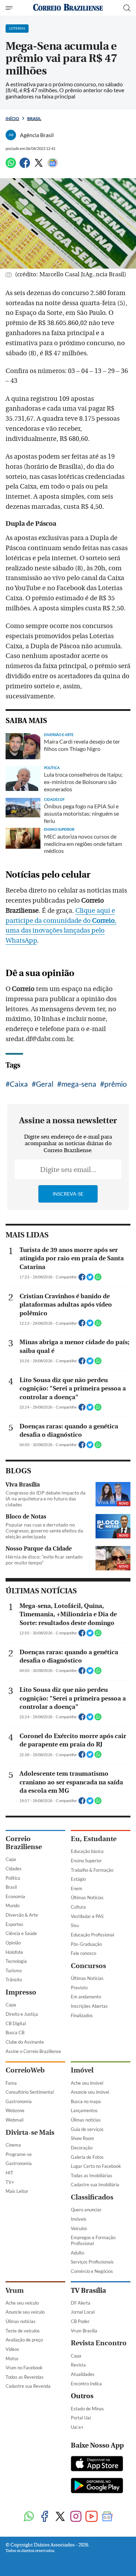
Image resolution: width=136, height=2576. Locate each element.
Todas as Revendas (25, 2377)
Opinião (13, 1943)
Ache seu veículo (22, 2303)
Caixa (19, 1084)
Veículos (79, 2228)
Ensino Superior (86, 1861)
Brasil (34, 118)
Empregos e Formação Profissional (93, 2240)
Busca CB (15, 2032)
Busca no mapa (86, 2101)
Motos (12, 2359)
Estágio (78, 1879)
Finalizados (82, 2015)
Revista (78, 2365)
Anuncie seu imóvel (90, 2092)
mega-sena (79, 1084)
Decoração (82, 2148)
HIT (9, 2173)
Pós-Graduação (86, 1944)
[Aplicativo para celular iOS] (97, 2464)
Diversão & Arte (22, 1915)
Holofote (14, 1952)
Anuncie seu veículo (25, 2312)
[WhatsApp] (11, 166)
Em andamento (86, 1997)
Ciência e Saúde (21, 1933)
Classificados (92, 2197)
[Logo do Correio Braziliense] (68, 8)
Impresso (21, 1992)
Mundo (13, 1905)
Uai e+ (77, 2427)
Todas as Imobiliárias (92, 2175)
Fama (11, 2083)
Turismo (14, 1971)
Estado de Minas (87, 2409)
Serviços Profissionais (92, 2262)
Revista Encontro (99, 2343)
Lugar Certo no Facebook (96, 2166)
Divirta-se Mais (30, 2133)
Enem (77, 1888)
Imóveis (79, 2219)
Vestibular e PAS (87, 1916)
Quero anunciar (86, 2210)
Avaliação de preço (24, 2340)
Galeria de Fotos (87, 2157)
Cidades (14, 1869)
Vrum (15, 2290)
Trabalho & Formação (92, 1870)
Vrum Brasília (84, 2331)
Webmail (14, 2120)
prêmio (116, 1084)
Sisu (75, 1925)
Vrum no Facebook (24, 2368)
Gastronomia (19, 2101)
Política (13, 1878)
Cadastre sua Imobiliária (95, 2185)
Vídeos (12, 2349)
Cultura (78, 1907)
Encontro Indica (86, 2384)
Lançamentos (84, 2110)
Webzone (15, 2110)
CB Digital (16, 2023)
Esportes (14, 1924)
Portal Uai (81, 2418)
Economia (15, 1896)
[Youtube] (92, 2517)
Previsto (79, 1988)
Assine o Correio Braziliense (33, 2051)
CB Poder (80, 2321)
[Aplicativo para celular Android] (97, 2486)
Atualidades (83, 2374)
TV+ (10, 2182)
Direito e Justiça (22, 2014)
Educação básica (87, 1851)
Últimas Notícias (87, 1897)
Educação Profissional (92, 1935)
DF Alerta (81, 2303)
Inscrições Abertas (89, 2006)
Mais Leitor (17, 2191)
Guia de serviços (87, 2129)
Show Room (82, 2138)
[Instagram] (76, 2517)
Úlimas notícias (86, 2120)
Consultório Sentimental (30, 2092)
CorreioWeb (25, 2070)
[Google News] (53, 166)
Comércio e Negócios (92, 2271)
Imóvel (82, 2070)
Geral (45, 1084)
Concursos (88, 1966)
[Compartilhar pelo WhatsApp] (98, 1279)
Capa (11, 1859)
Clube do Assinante (25, 2042)
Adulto (77, 2253)
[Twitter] (39, 166)
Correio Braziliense (24, 1843)
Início (12, 118)
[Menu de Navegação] (10, 8)
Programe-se (19, 2154)
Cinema (13, 2145)
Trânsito (14, 1980)
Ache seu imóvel (87, 2083)
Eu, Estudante (94, 1839)
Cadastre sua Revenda (28, 2386)
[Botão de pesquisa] (127, 8)
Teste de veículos (23, 2331)
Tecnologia (16, 1961)
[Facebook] (25, 166)
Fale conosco (84, 1953)
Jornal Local (83, 2312)
